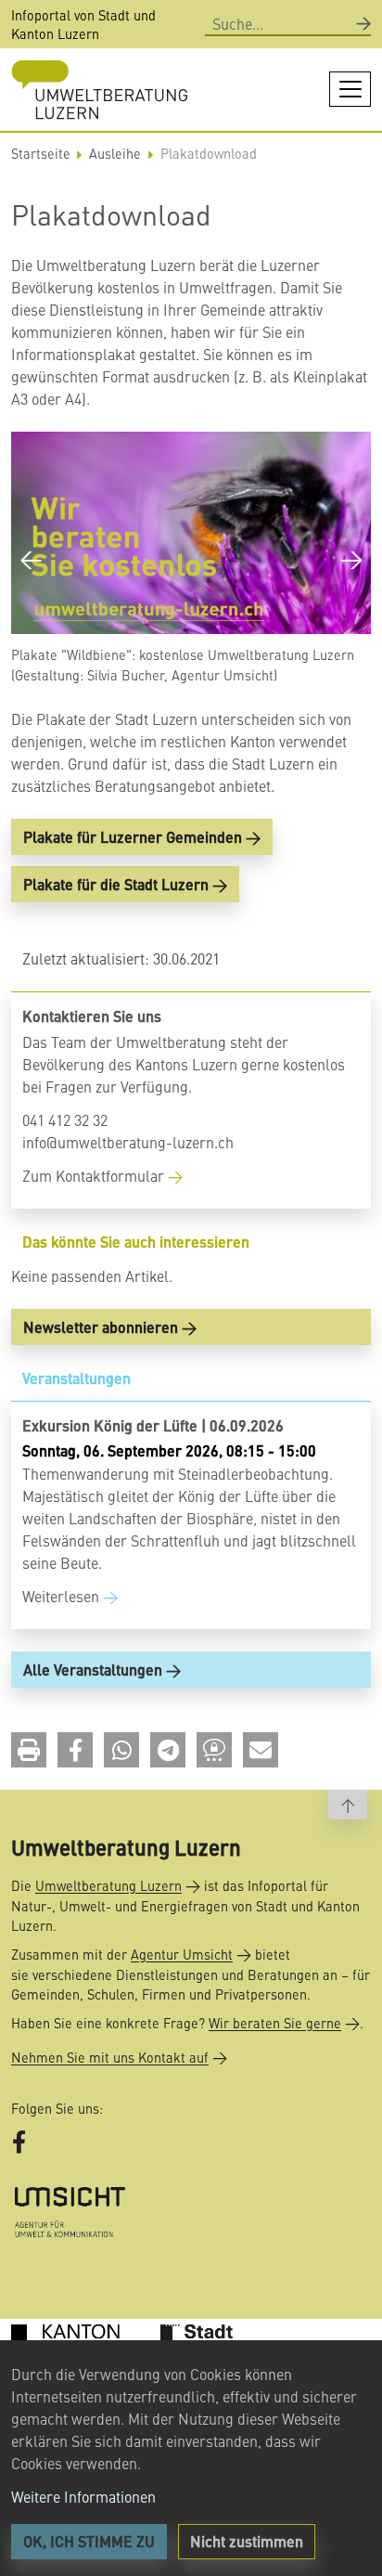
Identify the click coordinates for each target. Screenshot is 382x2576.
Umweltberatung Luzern (108, 1885)
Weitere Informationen (83, 2496)
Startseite (41, 153)
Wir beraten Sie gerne (275, 2023)
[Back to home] (99, 90)
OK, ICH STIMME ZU (89, 2541)
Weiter (351, 557)
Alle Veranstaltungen (93, 1670)
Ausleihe (115, 153)
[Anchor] (16, 1242)
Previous (31, 557)
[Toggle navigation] (350, 89)
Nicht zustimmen (247, 2541)
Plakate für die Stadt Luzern (116, 884)
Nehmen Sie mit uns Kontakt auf (110, 2057)
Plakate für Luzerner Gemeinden (133, 837)
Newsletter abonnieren (101, 1327)
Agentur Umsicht (182, 1954)
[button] (29, 1750)
